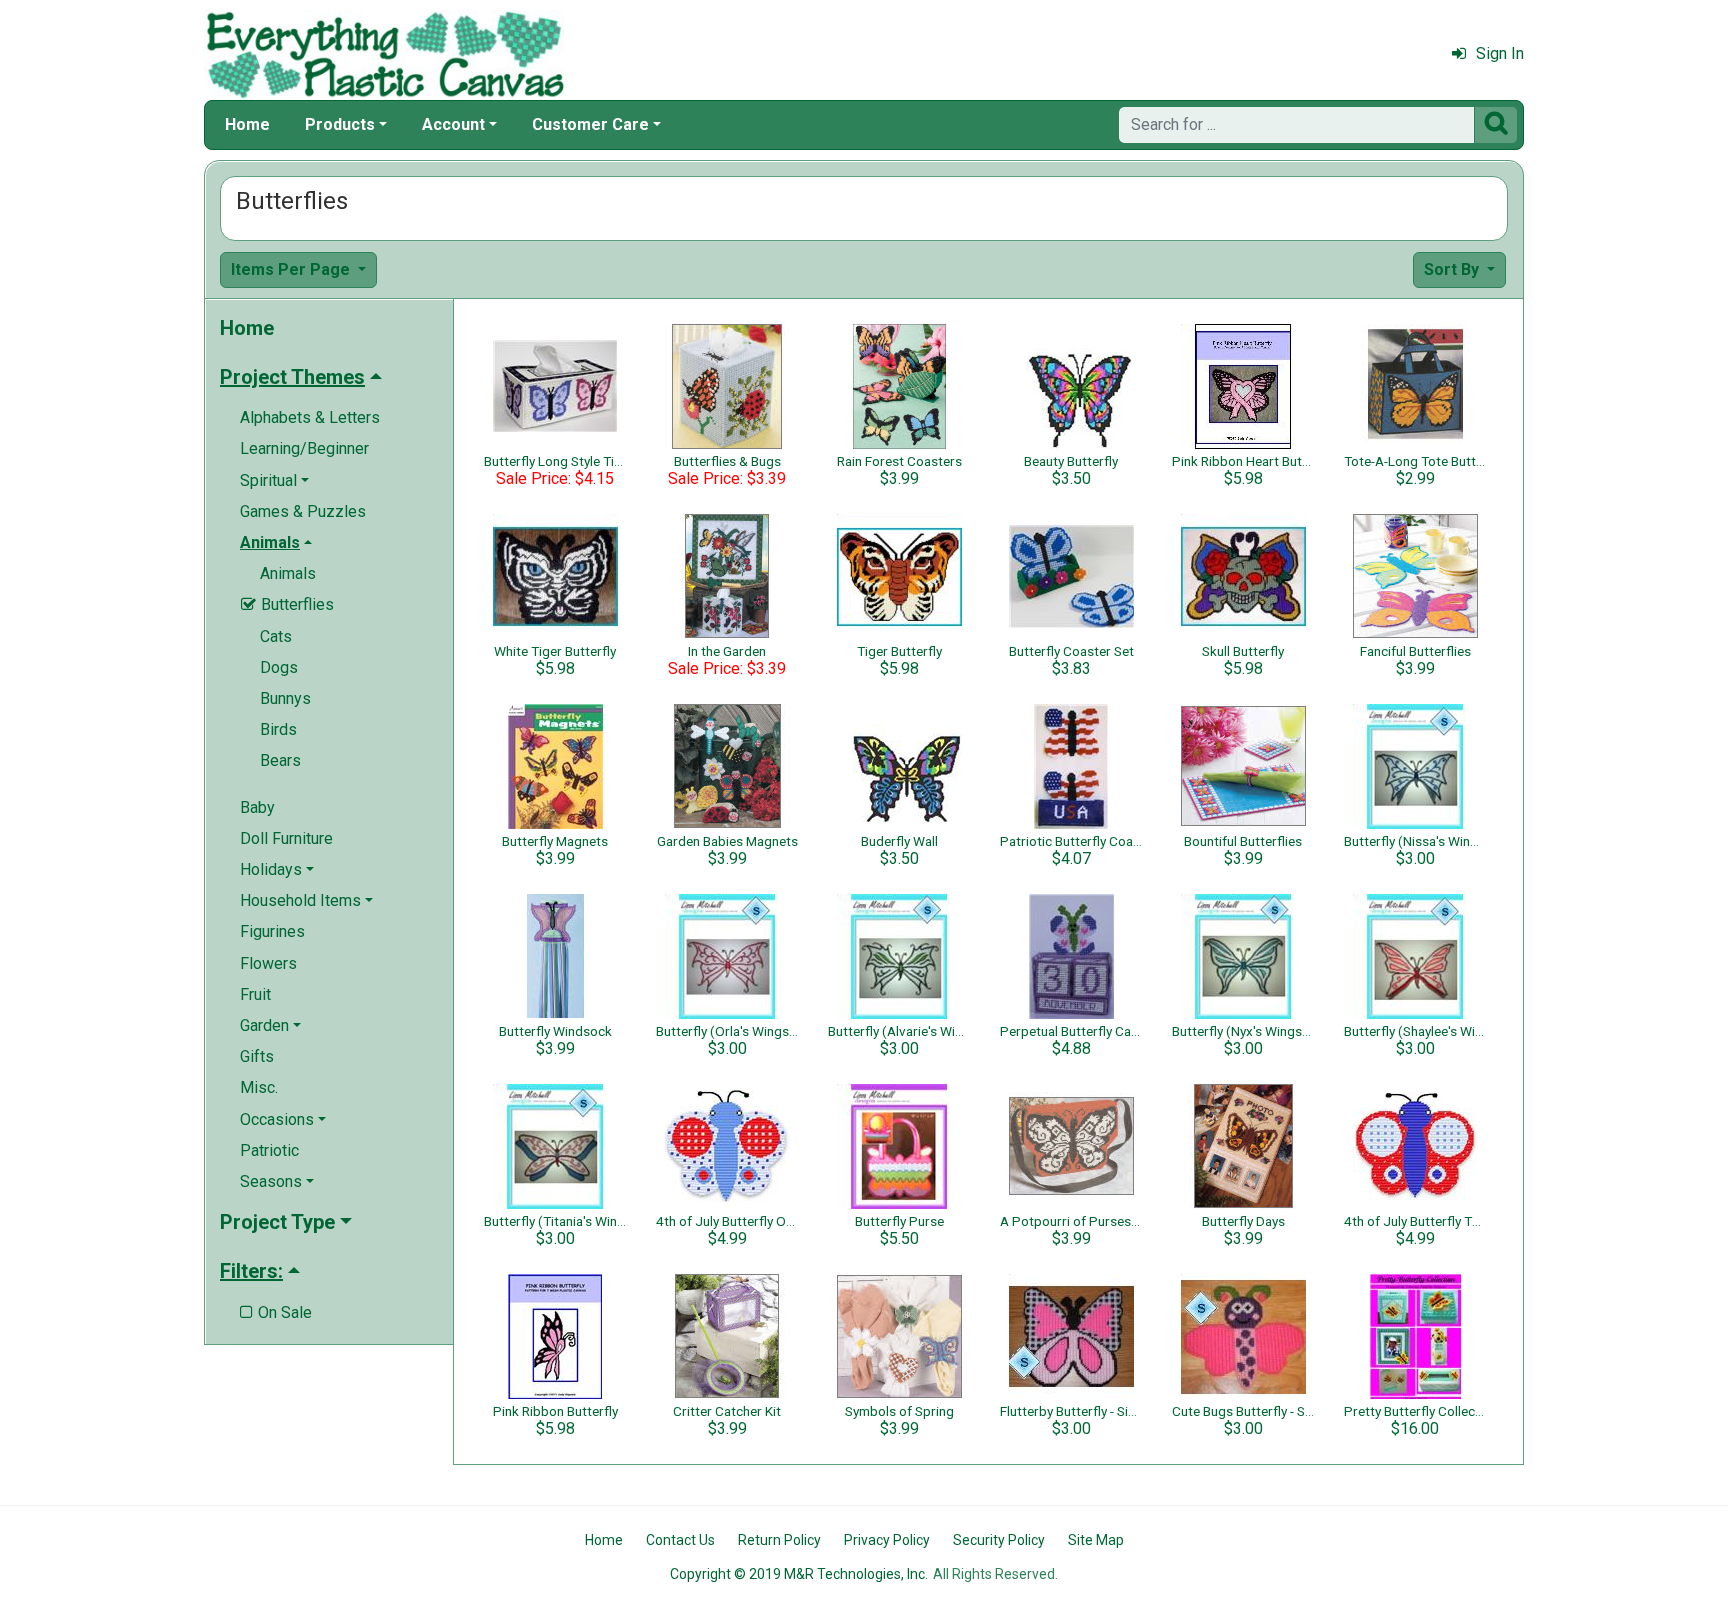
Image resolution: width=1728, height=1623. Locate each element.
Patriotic (269, 1150)
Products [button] (340, 124)
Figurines (272, 931)
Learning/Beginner (304, 448)
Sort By (1453, 269)
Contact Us (680, 1540)
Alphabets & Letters (310, 417)
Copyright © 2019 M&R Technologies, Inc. (799, 1574)
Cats (276, 636)
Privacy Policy (887, 1540)
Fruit (255, 994)
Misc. (259, 1087)
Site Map (1096, 1540)
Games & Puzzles (303, 511)
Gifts (257, 1056)
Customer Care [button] (590, 124)
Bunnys (285, 698)
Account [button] (453, 124)
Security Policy (999, 1540)
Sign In (1500, 53)
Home (247, 124)
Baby (257, 807)
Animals (288, 573)
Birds (278, 729)
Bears (280, 760)
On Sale (276, 1312)
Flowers (268, 963)
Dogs (279, 667)
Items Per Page (292, 269)
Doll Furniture (286, 838)
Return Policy (779, 1540)
